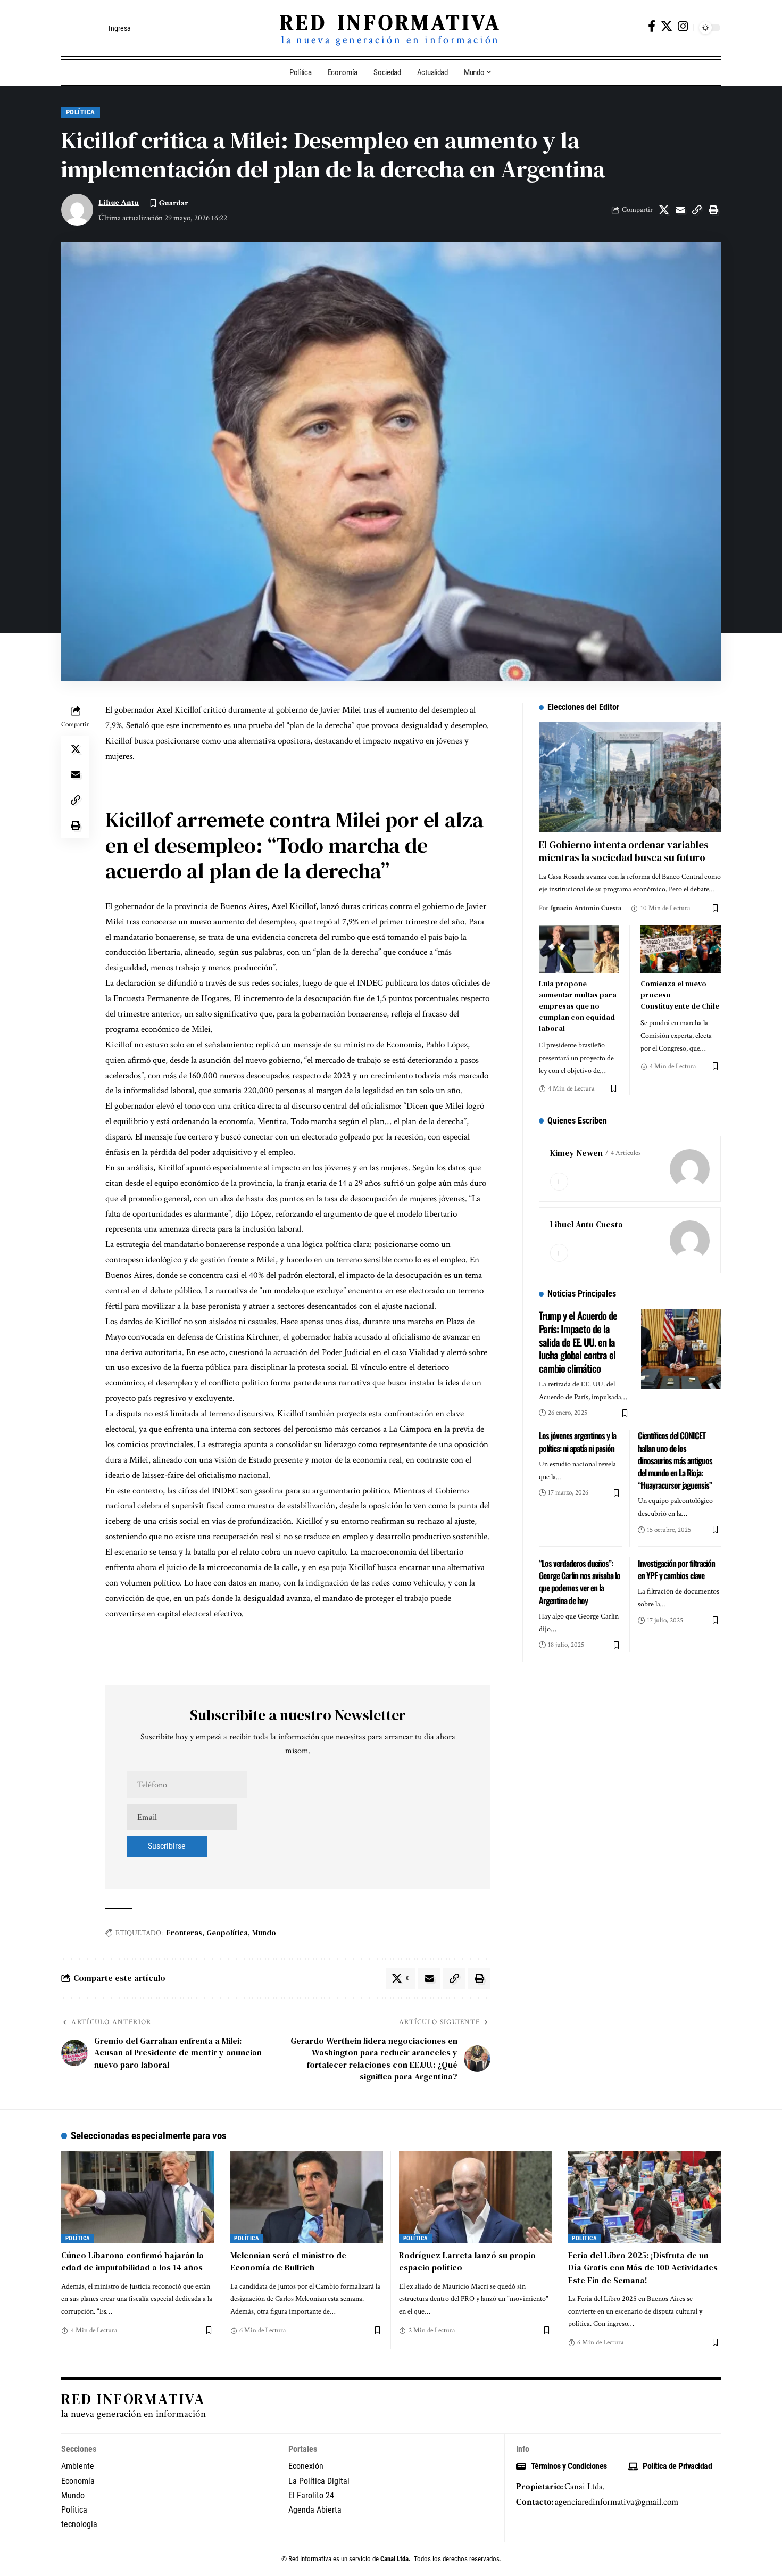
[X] (667, 26)
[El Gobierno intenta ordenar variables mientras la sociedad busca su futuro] (630, 777)
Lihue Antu (119, 203)
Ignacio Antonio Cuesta (586, 908)
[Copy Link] (697, 210)
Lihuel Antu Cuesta (586, 1224)
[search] (69, 28)
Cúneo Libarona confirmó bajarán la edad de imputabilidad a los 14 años (132, 2261)
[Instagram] (683, 26)
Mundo (264, 1933)
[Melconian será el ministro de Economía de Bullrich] (307, 2197)
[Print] (713, 210)
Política (81, 112)
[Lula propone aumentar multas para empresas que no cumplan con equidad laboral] (579, 949)
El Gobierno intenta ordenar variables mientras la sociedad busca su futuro (624, 851)
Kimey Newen (576, 1153)
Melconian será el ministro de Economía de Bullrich (288, 2261)
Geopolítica (227, 1933)
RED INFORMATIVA (391, 22)
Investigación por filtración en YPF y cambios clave (676, 1569)
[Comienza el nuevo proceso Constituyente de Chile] (681, 949)
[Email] (680, 210)
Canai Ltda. (396, 2559)
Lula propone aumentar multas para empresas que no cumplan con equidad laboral (578, 1006)
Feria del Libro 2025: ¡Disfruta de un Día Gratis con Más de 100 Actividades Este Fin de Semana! (643, 2267)
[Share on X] (664, 210)
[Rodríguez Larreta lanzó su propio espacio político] (476, 2197)
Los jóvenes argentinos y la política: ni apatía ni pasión (577, 1442)
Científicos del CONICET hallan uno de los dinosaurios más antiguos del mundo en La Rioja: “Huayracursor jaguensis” (675, 1460)
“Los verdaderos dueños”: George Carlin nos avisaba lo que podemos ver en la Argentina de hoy (580, 1582)
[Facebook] (652, 26)
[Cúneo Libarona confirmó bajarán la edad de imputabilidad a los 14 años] (138, 2197)
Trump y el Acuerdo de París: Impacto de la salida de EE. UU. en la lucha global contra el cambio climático (578, 1341)
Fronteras (184, 1933)
